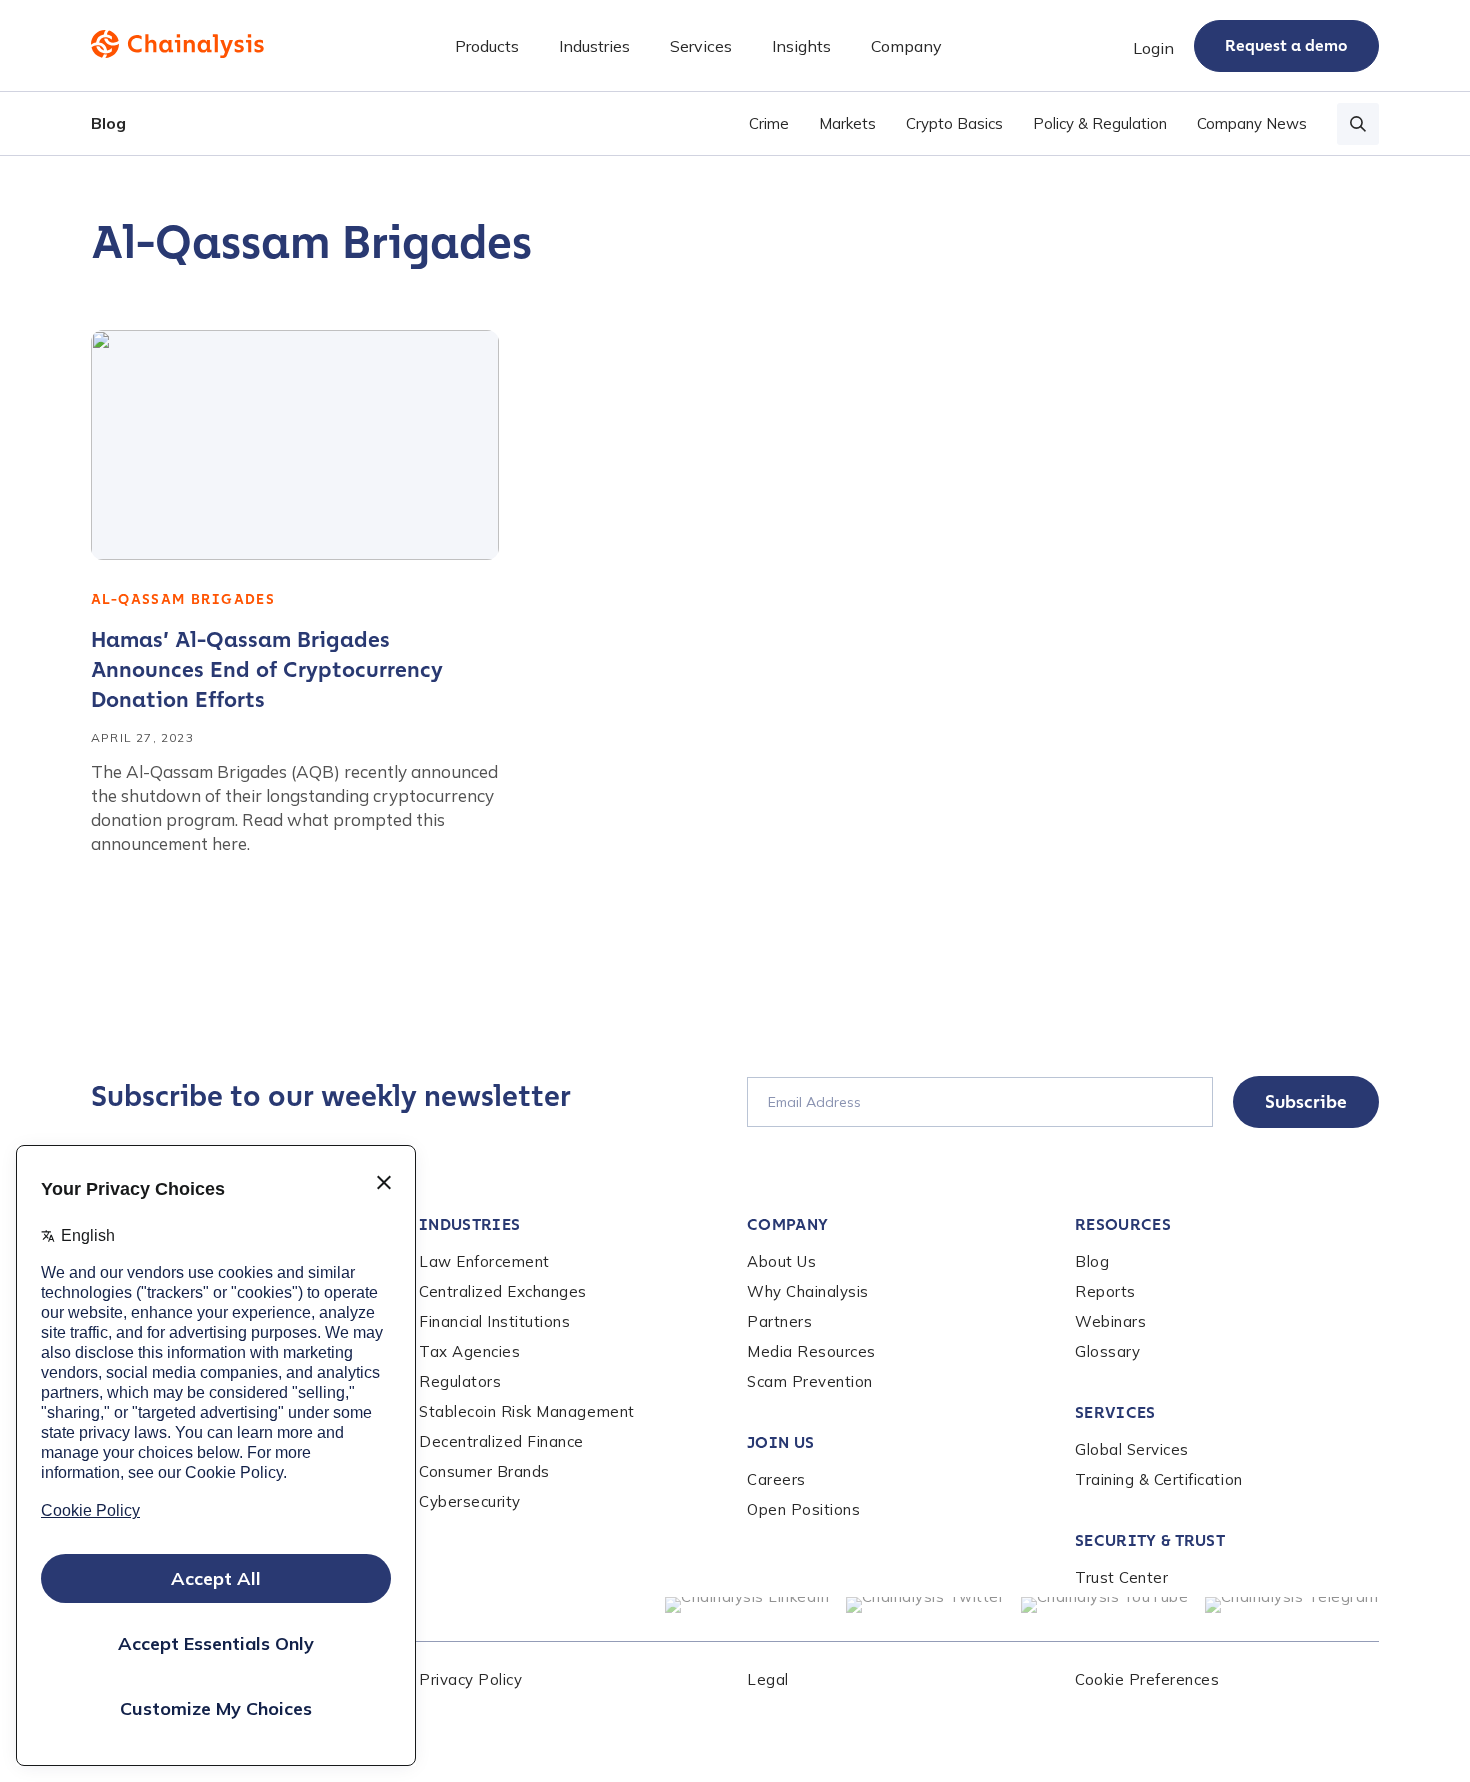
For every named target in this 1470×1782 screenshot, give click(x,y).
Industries (469, 1224)
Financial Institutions (495, 1321)
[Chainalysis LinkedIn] (747, 1605)
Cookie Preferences (1147, 1679)
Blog (108, 123)
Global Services (1132, 1449)
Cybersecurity (470, 1501)
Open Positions (803, 1509)
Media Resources (811, 1351)
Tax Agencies (469, 1351)
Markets (847, 123)
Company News (1252, 123)
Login (1153, 48)
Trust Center (1121, 1577)
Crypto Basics (954, 123)
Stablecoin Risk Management (527, 1411)
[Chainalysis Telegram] (1292, 1605)
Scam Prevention (810, 1381)
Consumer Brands (484, 1471)
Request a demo (1286, 45)
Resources (1123, 1224)
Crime (769, 123)
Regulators (460, 1381)
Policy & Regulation (1100, 123)
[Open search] (1358, 124)
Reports (1105, 1291)
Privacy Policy (470, 1679)
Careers (776, 1479)
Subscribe (1306, 1102)
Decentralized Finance (501, 1441)
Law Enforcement (484, 1261)
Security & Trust (1150, 1540)
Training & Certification (1159, 1479)
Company (787, 1224)
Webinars (1110, 1321)
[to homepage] (177, 44)
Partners (779, 1321)
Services (1115, 1412)
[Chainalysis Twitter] (925, 1605)
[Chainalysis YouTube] (1105, 1605)
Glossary (1107, 1351)
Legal (768, 1679)
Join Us (780, 1442)
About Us (781, 1261)
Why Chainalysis (808, 1291)
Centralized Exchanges (503, 1291)
